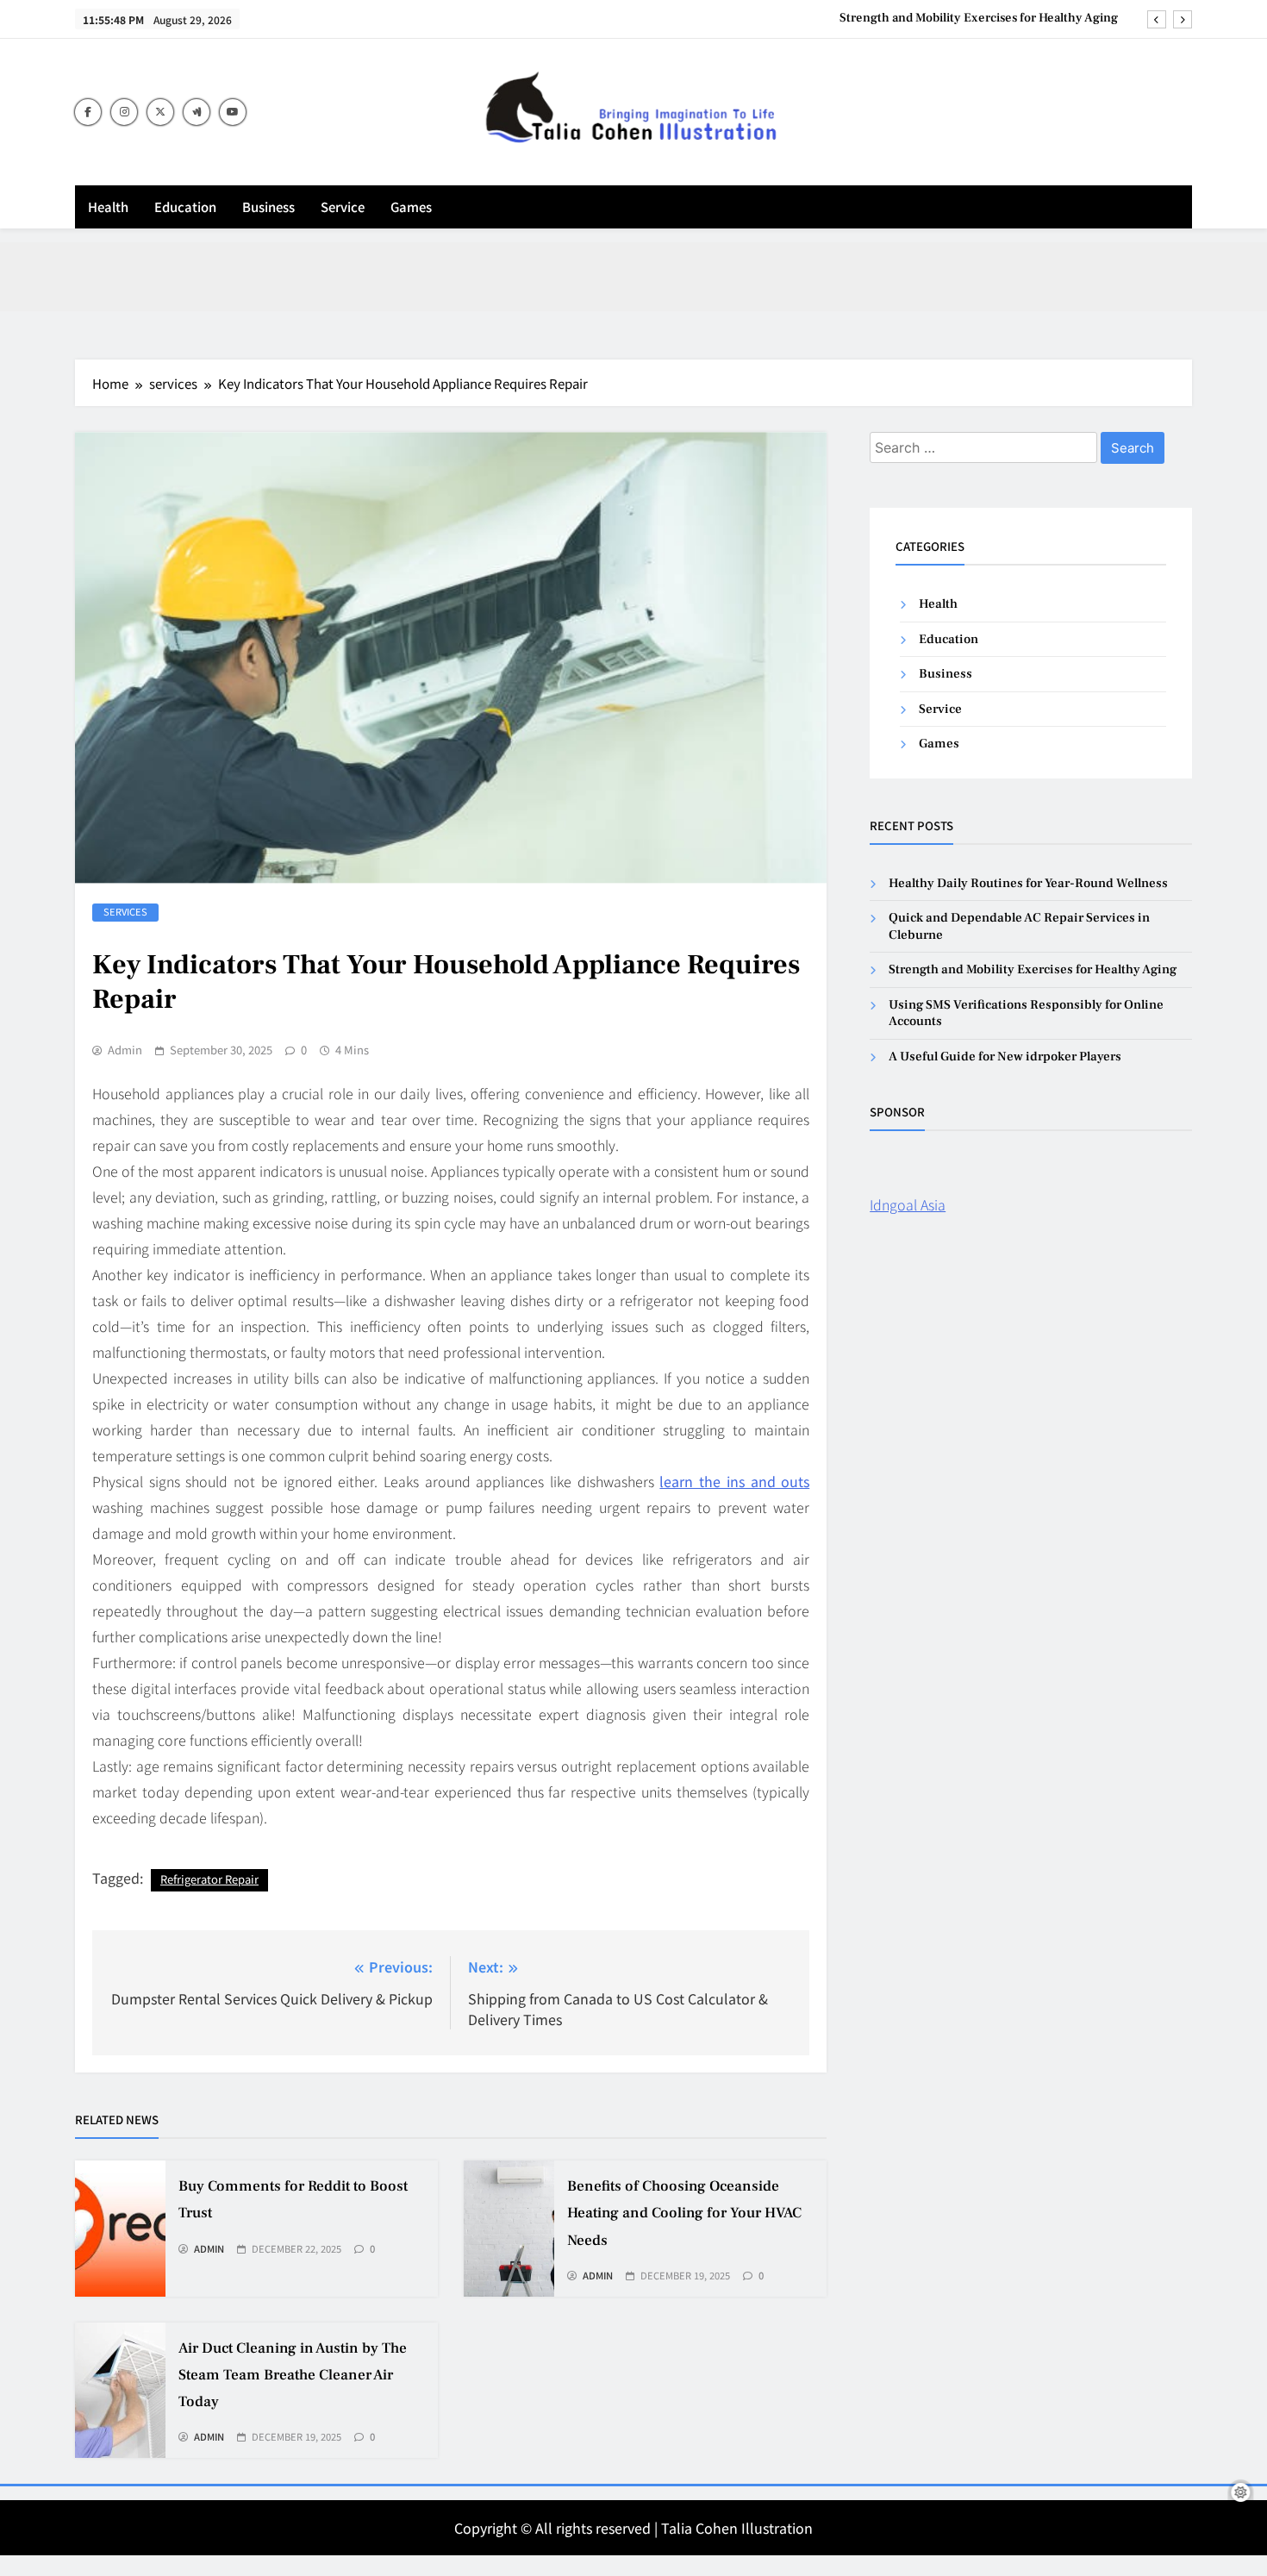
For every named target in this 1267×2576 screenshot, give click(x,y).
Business (268, 206)
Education (185, 206)
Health (108, 206)
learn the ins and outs (734, 1481)
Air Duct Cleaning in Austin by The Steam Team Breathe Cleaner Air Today (293, 2375)
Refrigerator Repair (209, 1879)
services (125, 911)
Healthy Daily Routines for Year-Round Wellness (1028, 883)
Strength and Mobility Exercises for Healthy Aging (979, 18)
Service (343, 206)
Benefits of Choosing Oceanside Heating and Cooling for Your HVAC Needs (684, 2213)
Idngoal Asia (908, 1204)
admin (125, 1050)
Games (411, 206)
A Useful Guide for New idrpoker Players (1005, 1057)
